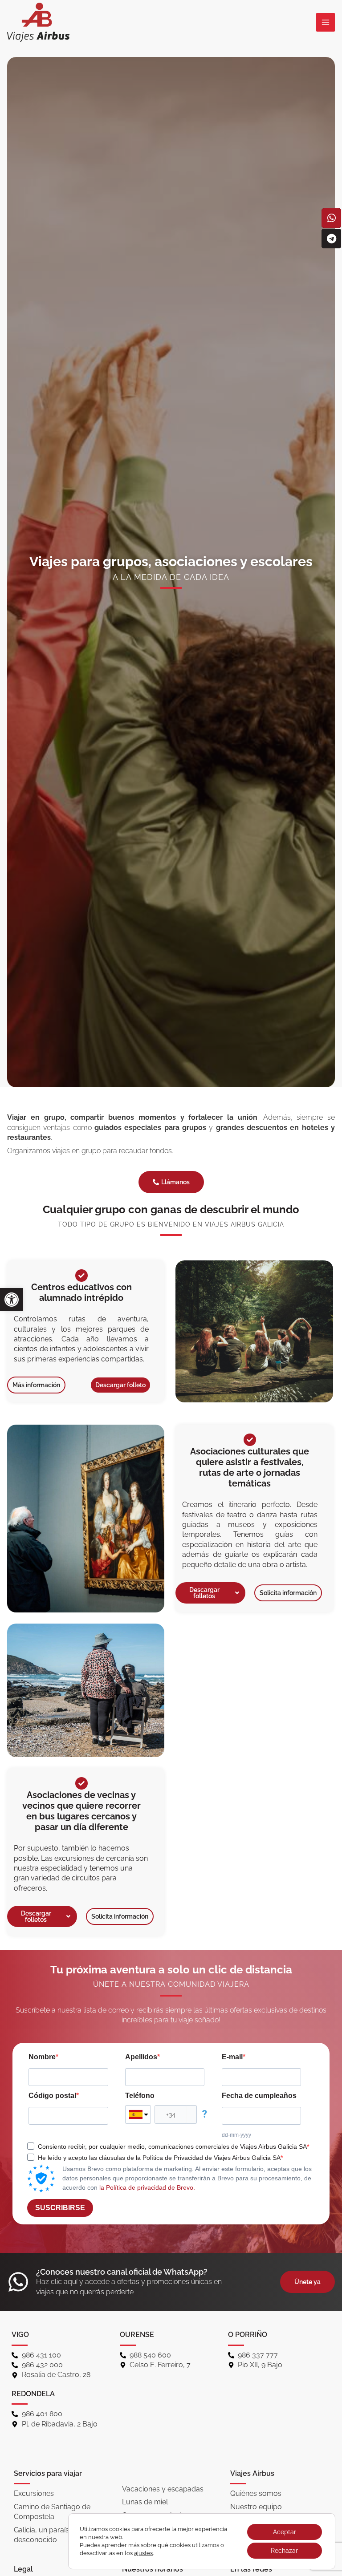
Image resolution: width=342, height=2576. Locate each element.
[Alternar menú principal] (326, 22)
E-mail (232, 2057)
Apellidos (141, 2057)
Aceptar (285, 2532)
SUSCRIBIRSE (60, 2208)
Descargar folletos (204, 1593)
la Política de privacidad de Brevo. (147, 2187)
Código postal (52, 2096)
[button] (12, 1300)
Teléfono (140, 2096)
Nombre (42, 2057)
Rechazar (284, 2551)
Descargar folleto (120, 1385)
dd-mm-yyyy (236, 2135)
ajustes (143, 2553)
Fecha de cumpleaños (259, 2096)
